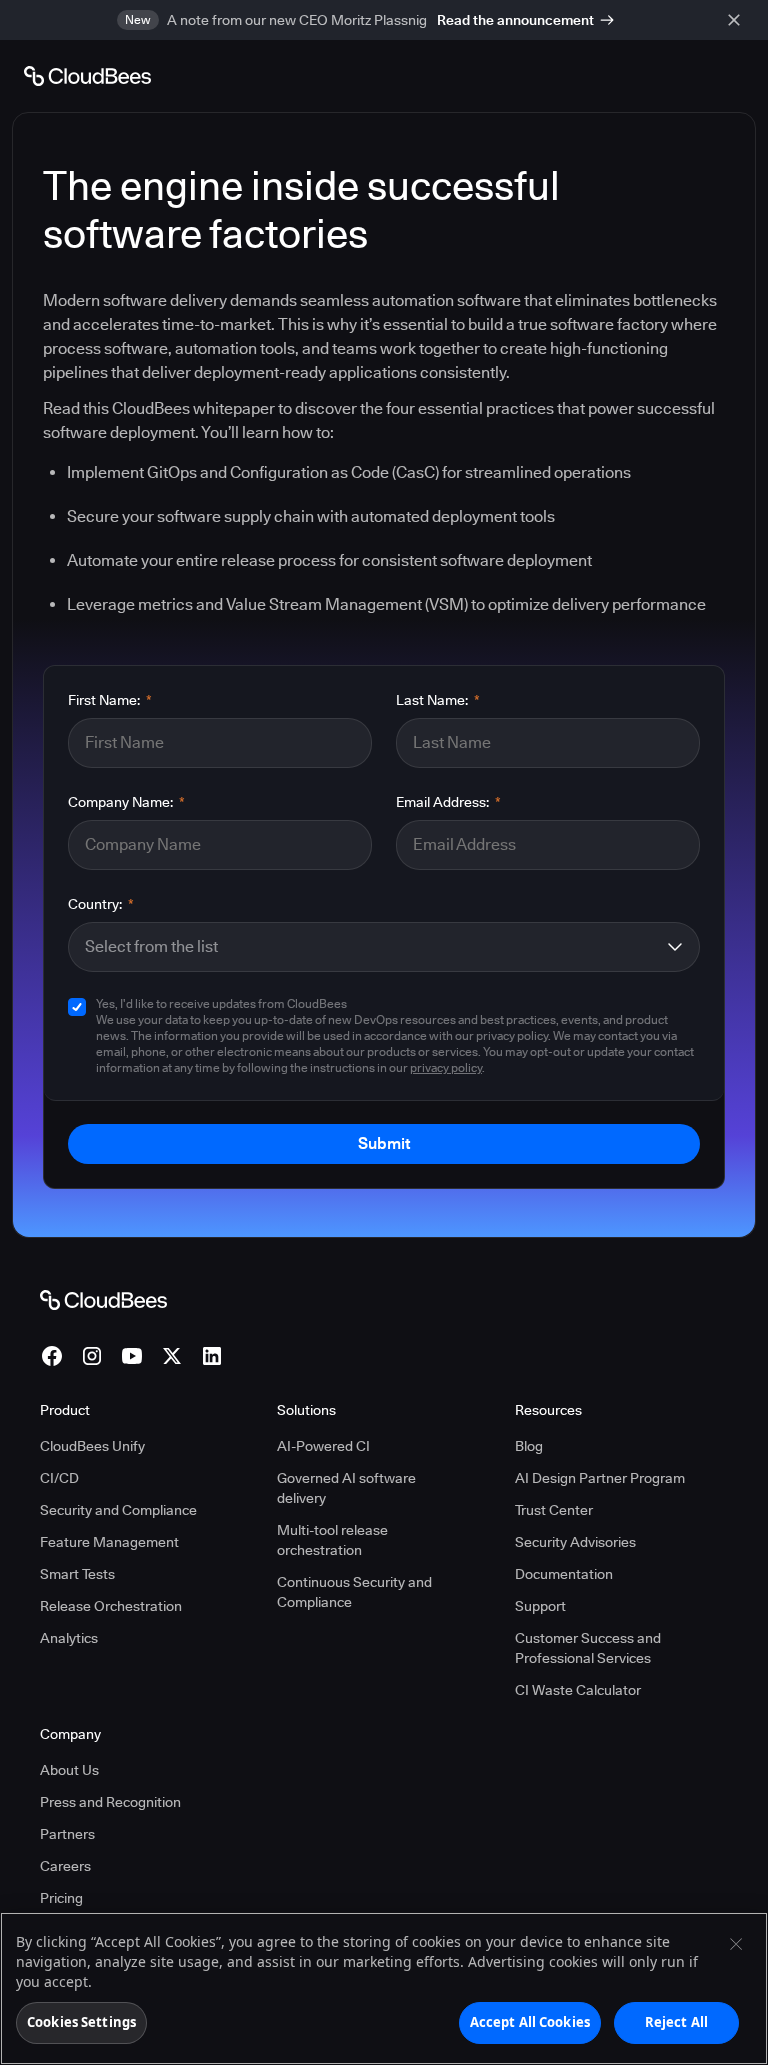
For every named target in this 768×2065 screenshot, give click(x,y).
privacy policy (446, 1067)
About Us (69, 1770)
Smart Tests (77, 1574)
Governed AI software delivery (346, 1488)
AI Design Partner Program (600, 1478)
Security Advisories (575, 1542)
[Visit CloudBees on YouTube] (132, 1356)
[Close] (736, 1944)
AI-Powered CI (323, 1446)
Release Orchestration (111, 1606)
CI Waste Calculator (578, 1690)
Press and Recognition (110, 1802)
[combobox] (370, 947)
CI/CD (59, 1478)
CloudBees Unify (92, 1446)
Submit (384, 1143)
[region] (384, 1988)
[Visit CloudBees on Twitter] (172, 1356)
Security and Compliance (118, 1510)
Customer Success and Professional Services (588, 1648)
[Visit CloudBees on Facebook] (52, 1356)
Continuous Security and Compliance (354, 1592)
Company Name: (126, 802)
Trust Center (554, 1510)
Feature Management (109, 1542)
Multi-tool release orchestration (332, 1540)
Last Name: (438, 700)
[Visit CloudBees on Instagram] (92, 1356)
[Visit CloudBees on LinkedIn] (212, 1356)
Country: (101, 904)
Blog (529, 1446)
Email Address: (448, 802)
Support (540, 1606)
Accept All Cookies (530, 2022)
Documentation (564, 1574)
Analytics (69, 1638)
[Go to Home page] (87, 76)
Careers (65, 1866)
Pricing (61, 1898)
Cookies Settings (81, 2022)
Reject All (676, 2022)
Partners (67, 1834)
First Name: (110, 700)
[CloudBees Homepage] (103, 1299)
